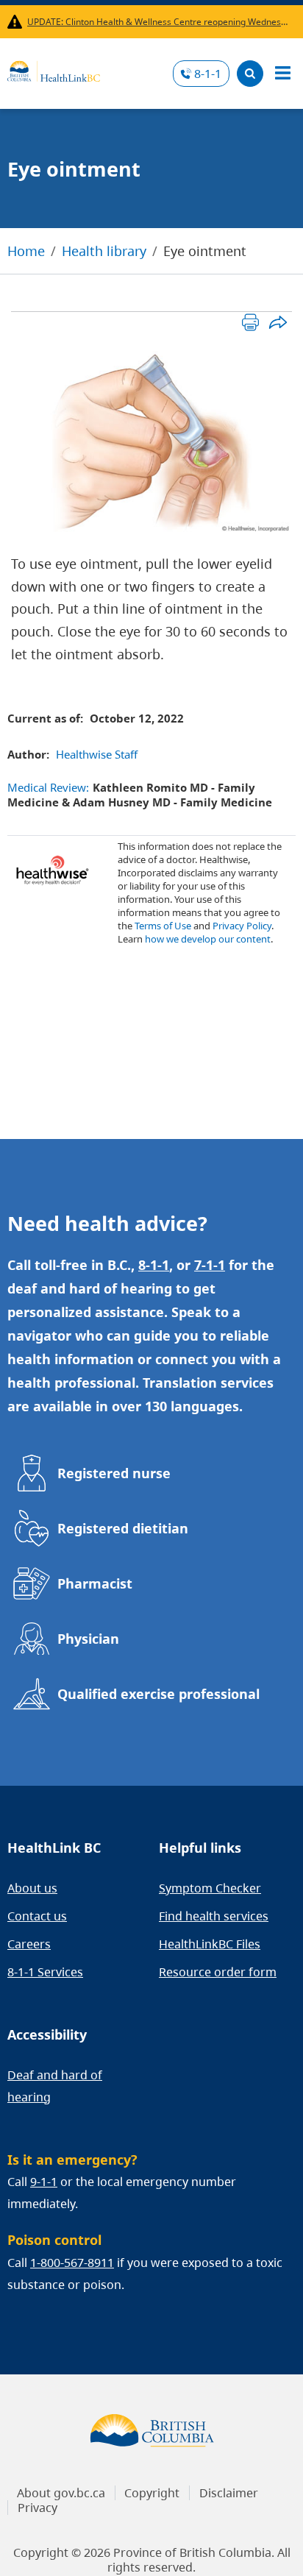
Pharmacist (95, 1583)
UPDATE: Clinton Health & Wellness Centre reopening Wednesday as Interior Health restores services (158, 22)
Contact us (37, 1916)
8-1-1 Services (45, 1972)
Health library (104, 251)
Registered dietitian (123, 1528)
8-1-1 (208, 74)
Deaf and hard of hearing (55, 2086)
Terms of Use (163, 926)
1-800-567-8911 (72, 2263)
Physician (88, 1639)
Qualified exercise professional (158, 1694)
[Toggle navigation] (282, 74)
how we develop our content (208, 939)
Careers (29, 1944)
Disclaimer (229, 2493)
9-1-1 (44, 2182)
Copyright (152, 2493)
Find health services (214, 1916)
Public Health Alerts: (17, 22)
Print (250, 322)
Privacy (38, 2508)
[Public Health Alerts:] (17, 22)
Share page (278, 322)
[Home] (54, 69)
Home (26, 251)
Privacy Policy (242, 926)
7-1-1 (210, 1265)
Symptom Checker (210, 1888)
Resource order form (218, 1972)
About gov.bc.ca (61, 2493)
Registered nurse (114, 1473)
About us (32, 1888)
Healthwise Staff (97, 754)
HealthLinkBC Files (210, 1944)
